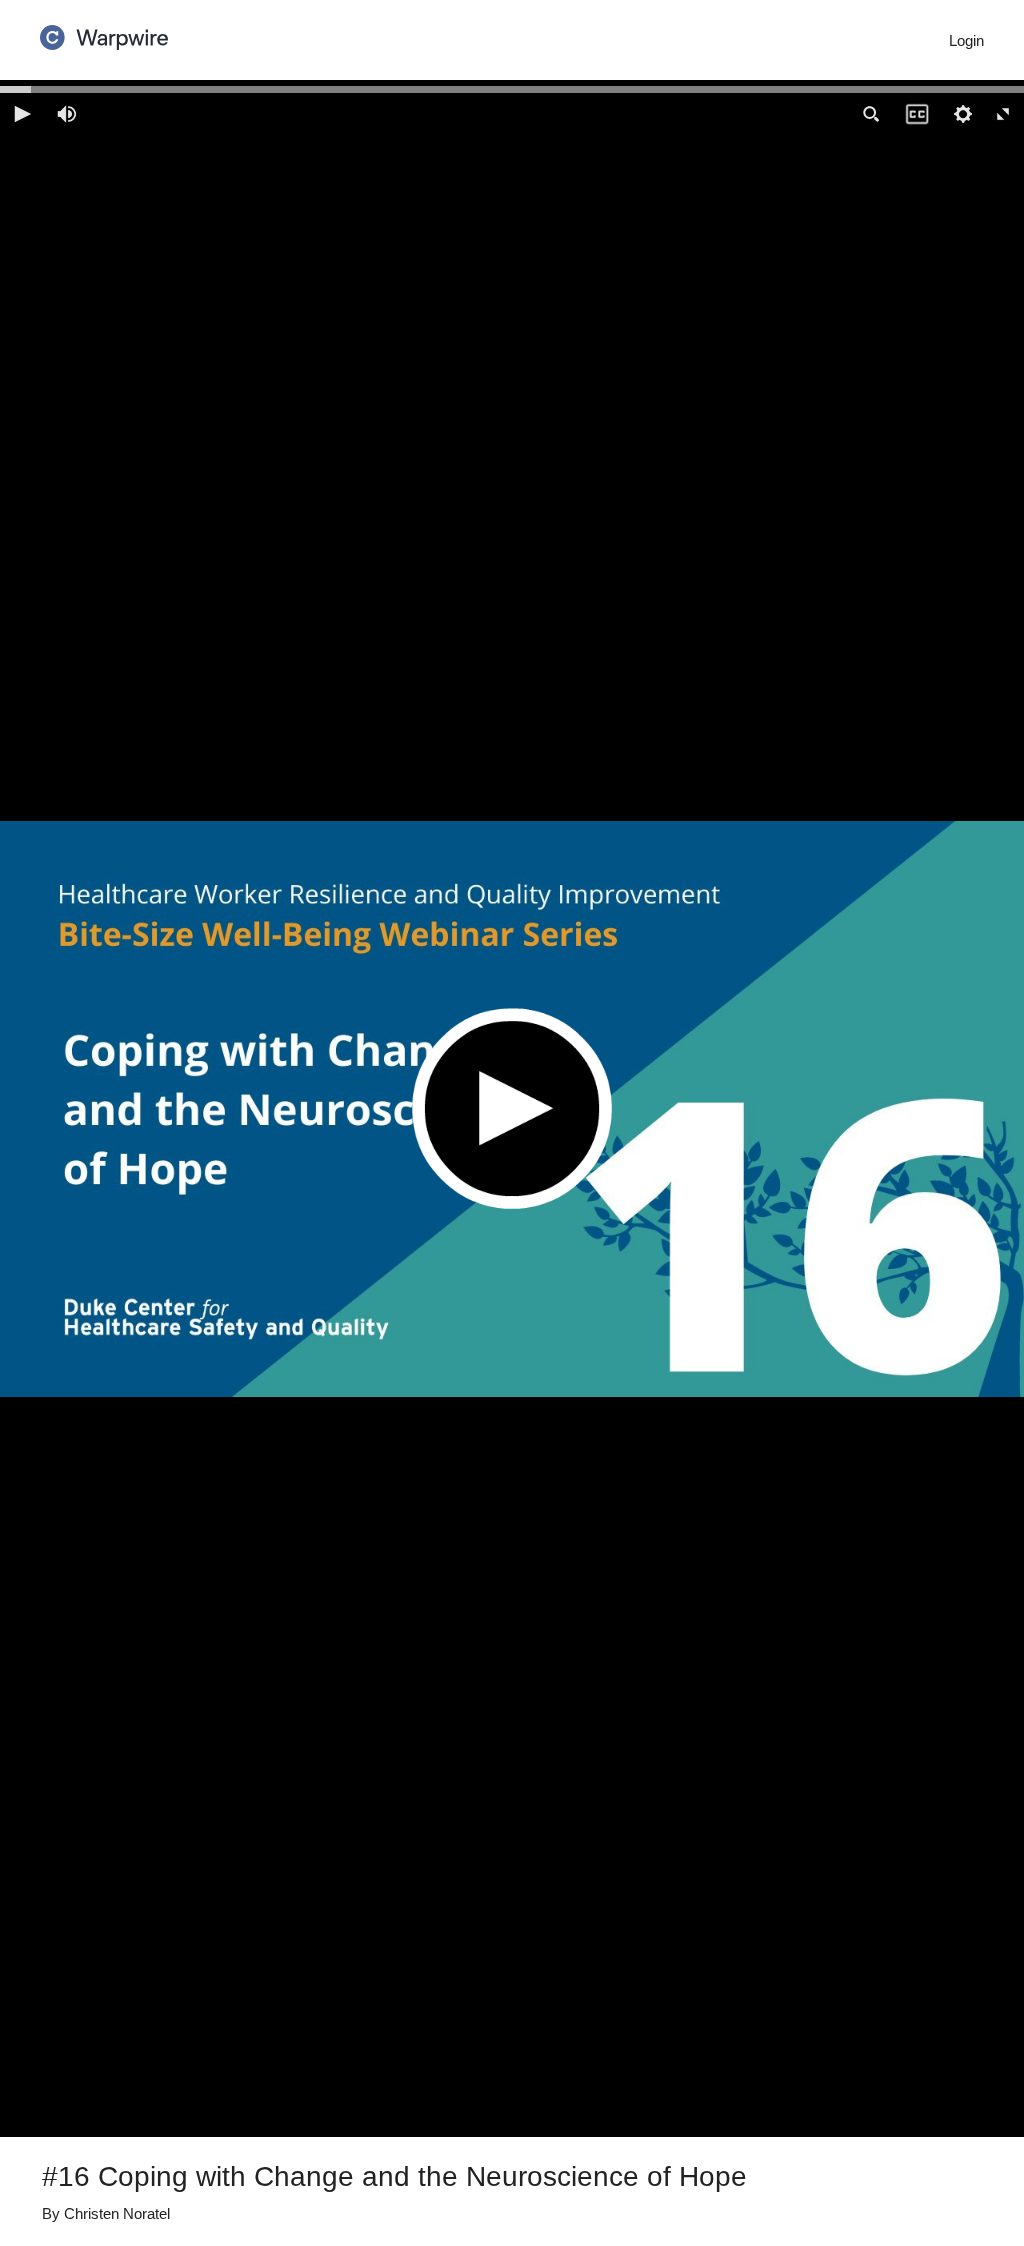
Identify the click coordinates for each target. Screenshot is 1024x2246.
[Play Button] (512, 1108)
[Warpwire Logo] (104, 31)
